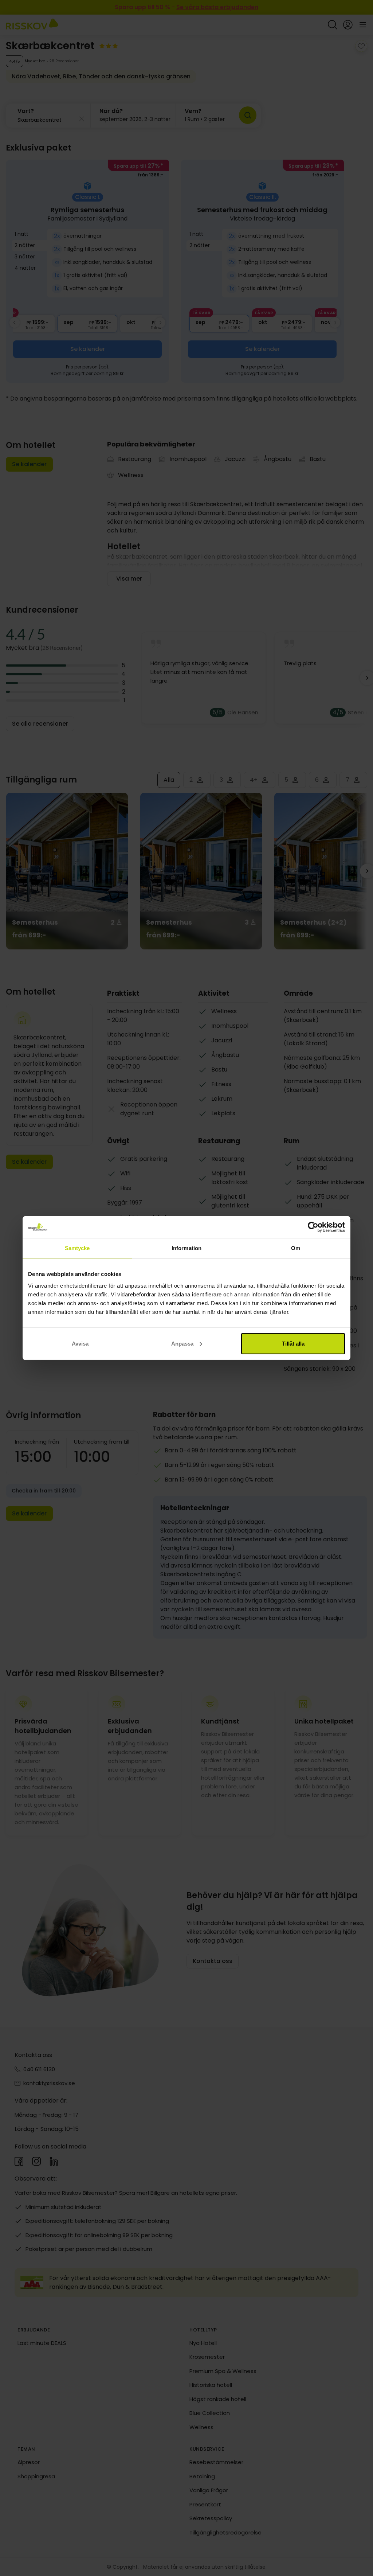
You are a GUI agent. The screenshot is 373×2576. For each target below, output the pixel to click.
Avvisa (80, 1343)
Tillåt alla (293, 1343)
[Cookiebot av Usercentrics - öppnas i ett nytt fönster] (313, 1227)
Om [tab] (296, 1248)
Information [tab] (186, 1248)
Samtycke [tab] (77, 1248)
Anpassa (182, 1343)
